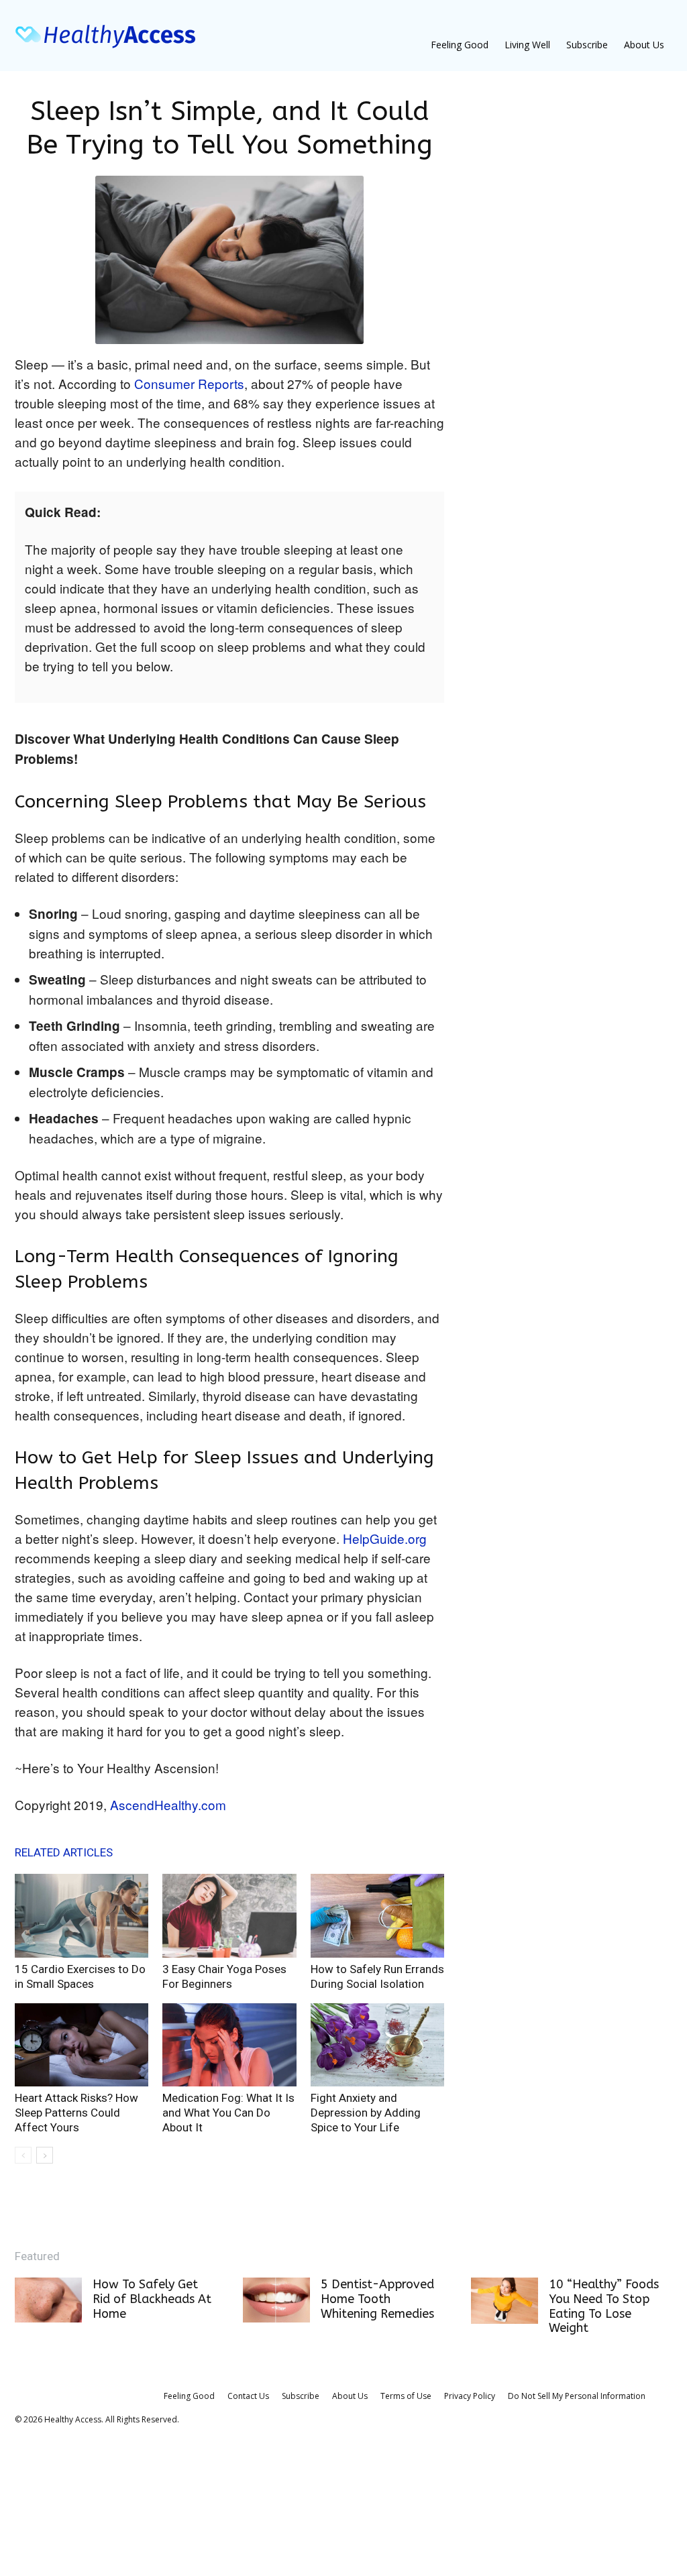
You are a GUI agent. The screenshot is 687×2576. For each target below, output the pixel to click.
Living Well (527, 45)
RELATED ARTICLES (64, 1852)
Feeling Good (460, 45)
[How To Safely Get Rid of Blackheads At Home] (48, 2300)
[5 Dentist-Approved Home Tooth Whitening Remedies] (276, 2300)
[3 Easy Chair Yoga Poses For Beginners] (229, 1916)
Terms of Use (406, 2396)
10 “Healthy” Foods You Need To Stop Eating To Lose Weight (604, 2306)
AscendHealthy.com (168, 1804)
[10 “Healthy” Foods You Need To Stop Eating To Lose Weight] (505, 2301)
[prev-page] (23, 2155)
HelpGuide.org (383, 1538)
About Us (644, 45)
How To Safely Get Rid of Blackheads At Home (152, 2299)
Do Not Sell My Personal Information (577, 2396)
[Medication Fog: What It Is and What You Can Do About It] (229, 2045)
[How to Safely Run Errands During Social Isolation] (377, 1916)
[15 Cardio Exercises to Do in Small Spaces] (82, 1916)
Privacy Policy (470, 2396)
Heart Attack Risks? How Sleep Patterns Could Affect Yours (76, 2113)
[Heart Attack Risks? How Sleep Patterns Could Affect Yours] (82, 2045)
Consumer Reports (189, 383)
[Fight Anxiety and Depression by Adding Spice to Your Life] (377, 2045)
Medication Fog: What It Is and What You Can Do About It (228, 2113)
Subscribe (587, 45)
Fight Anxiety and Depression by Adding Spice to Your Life (366, 2113)
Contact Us (248, 2396)
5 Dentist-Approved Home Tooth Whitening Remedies (377, 2299)
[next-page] (45, 2155)
